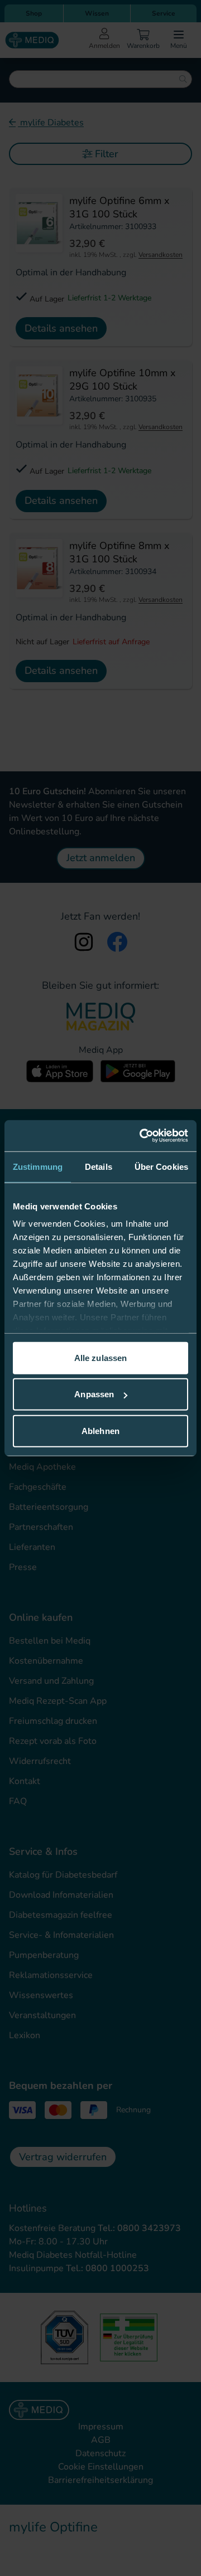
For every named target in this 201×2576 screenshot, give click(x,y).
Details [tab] (99, 1166)
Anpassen (94, 1394)
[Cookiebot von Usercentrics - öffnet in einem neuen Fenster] (142, 1136)
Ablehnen (100, 1430)
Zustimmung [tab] (38, 1166)
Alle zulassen (100, 1357)
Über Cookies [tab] (161, 1166)
